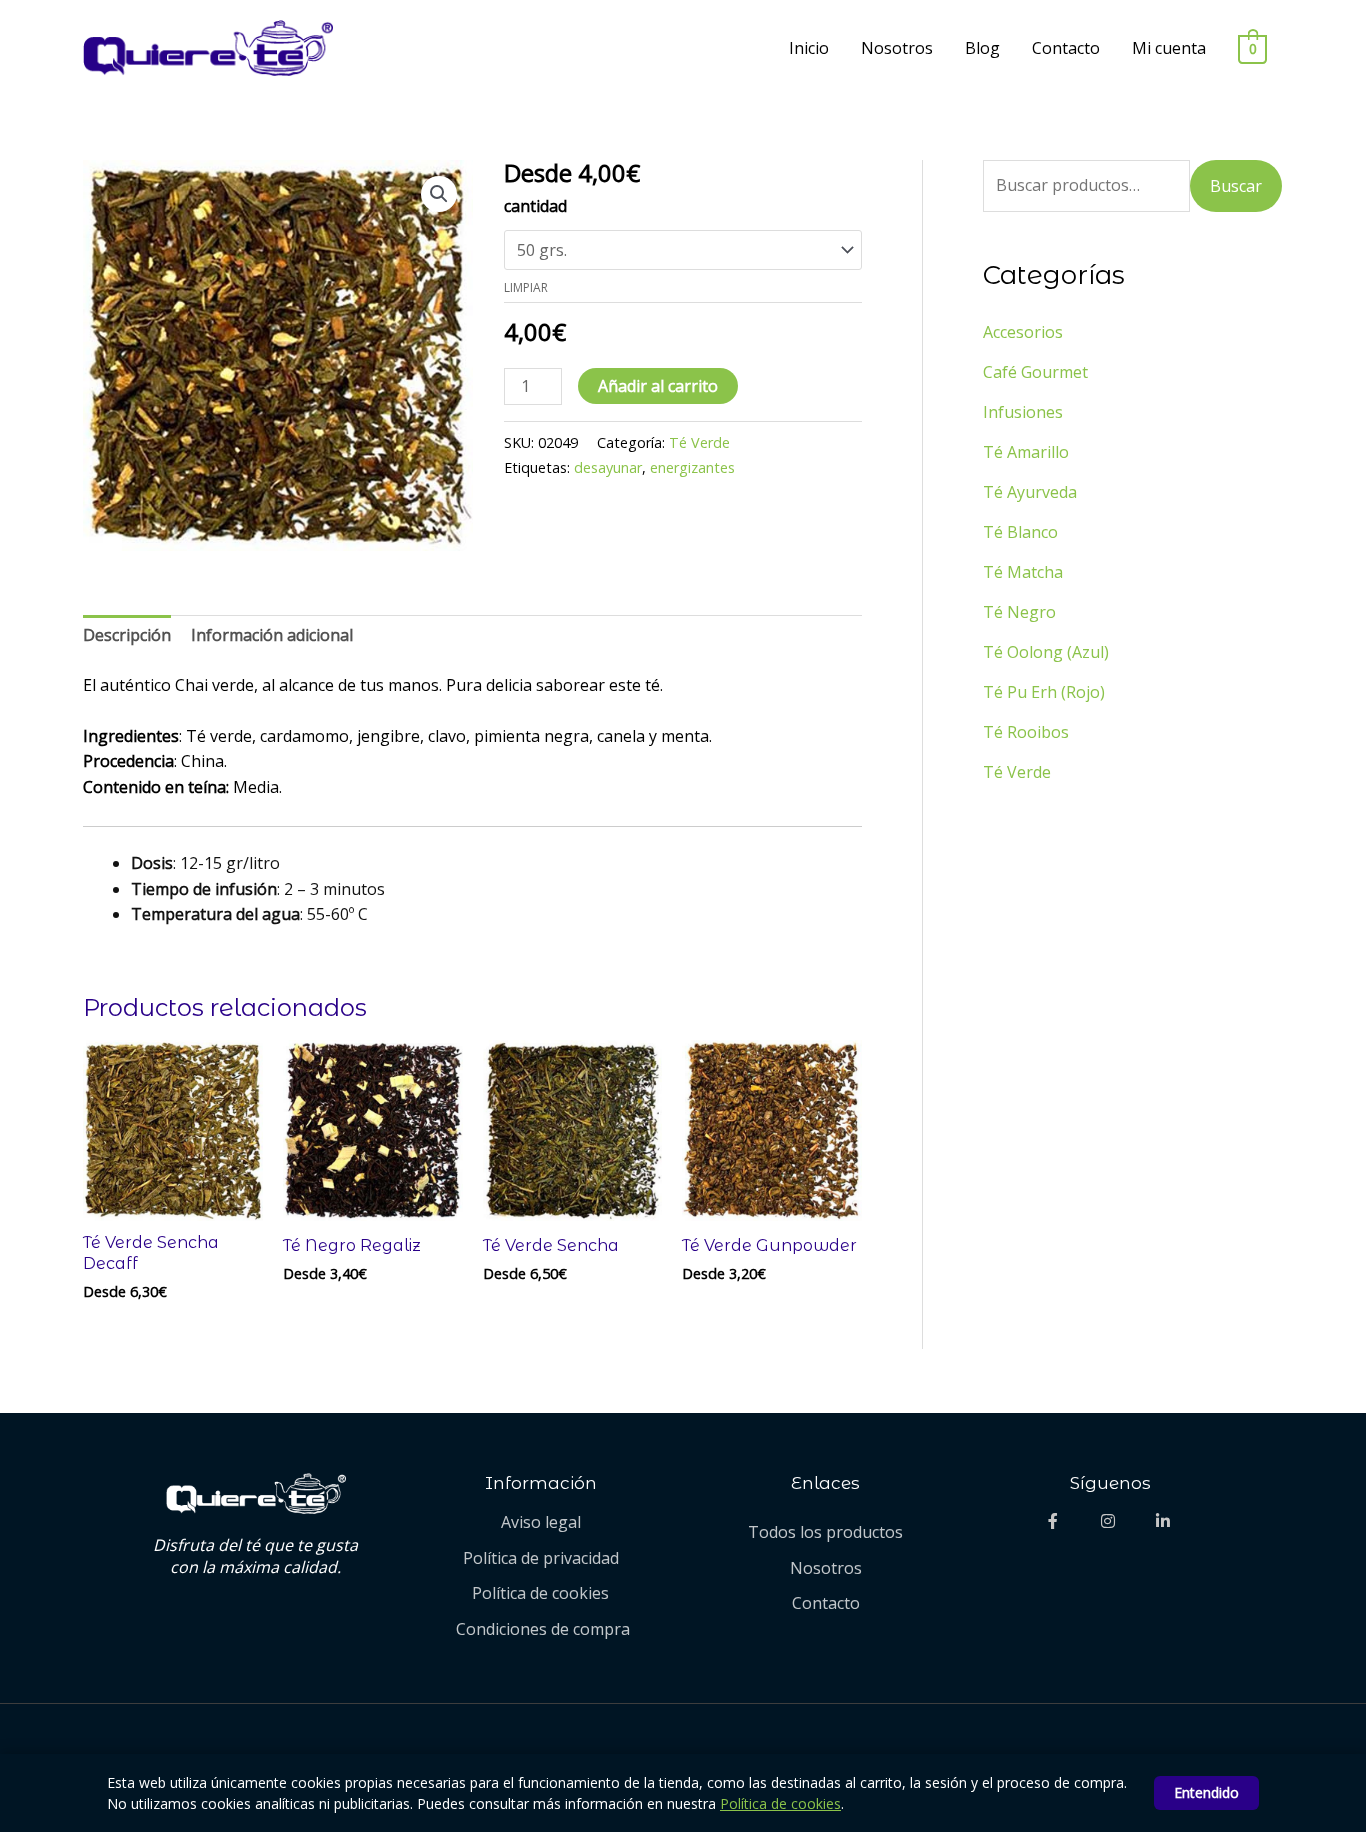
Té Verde (699, 442)
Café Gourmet (1035, 372)
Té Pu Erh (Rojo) (1044, 692)
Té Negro (1019, 612)
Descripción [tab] (127, 635)
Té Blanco (1020, 532)
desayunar (608, 467)
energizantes (692, 467)
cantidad (535, 206)
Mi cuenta (1169, 48)
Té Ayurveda (1030, 492)
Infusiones (1023, 412)
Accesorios (1023, 332)
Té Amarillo (1026, 452)
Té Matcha (1023, 572)
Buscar (1236, 186)
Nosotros (897, 48)
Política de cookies (780, 1803)
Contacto (1066, 48)
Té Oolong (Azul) (1046, 652)
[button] (439, 194)
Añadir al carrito (658, 386)
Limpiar (526, 287)
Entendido (1206, 1792)
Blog (982, 48)
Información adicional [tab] (272, 635)
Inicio (809, 48)
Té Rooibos (1026, 732)
